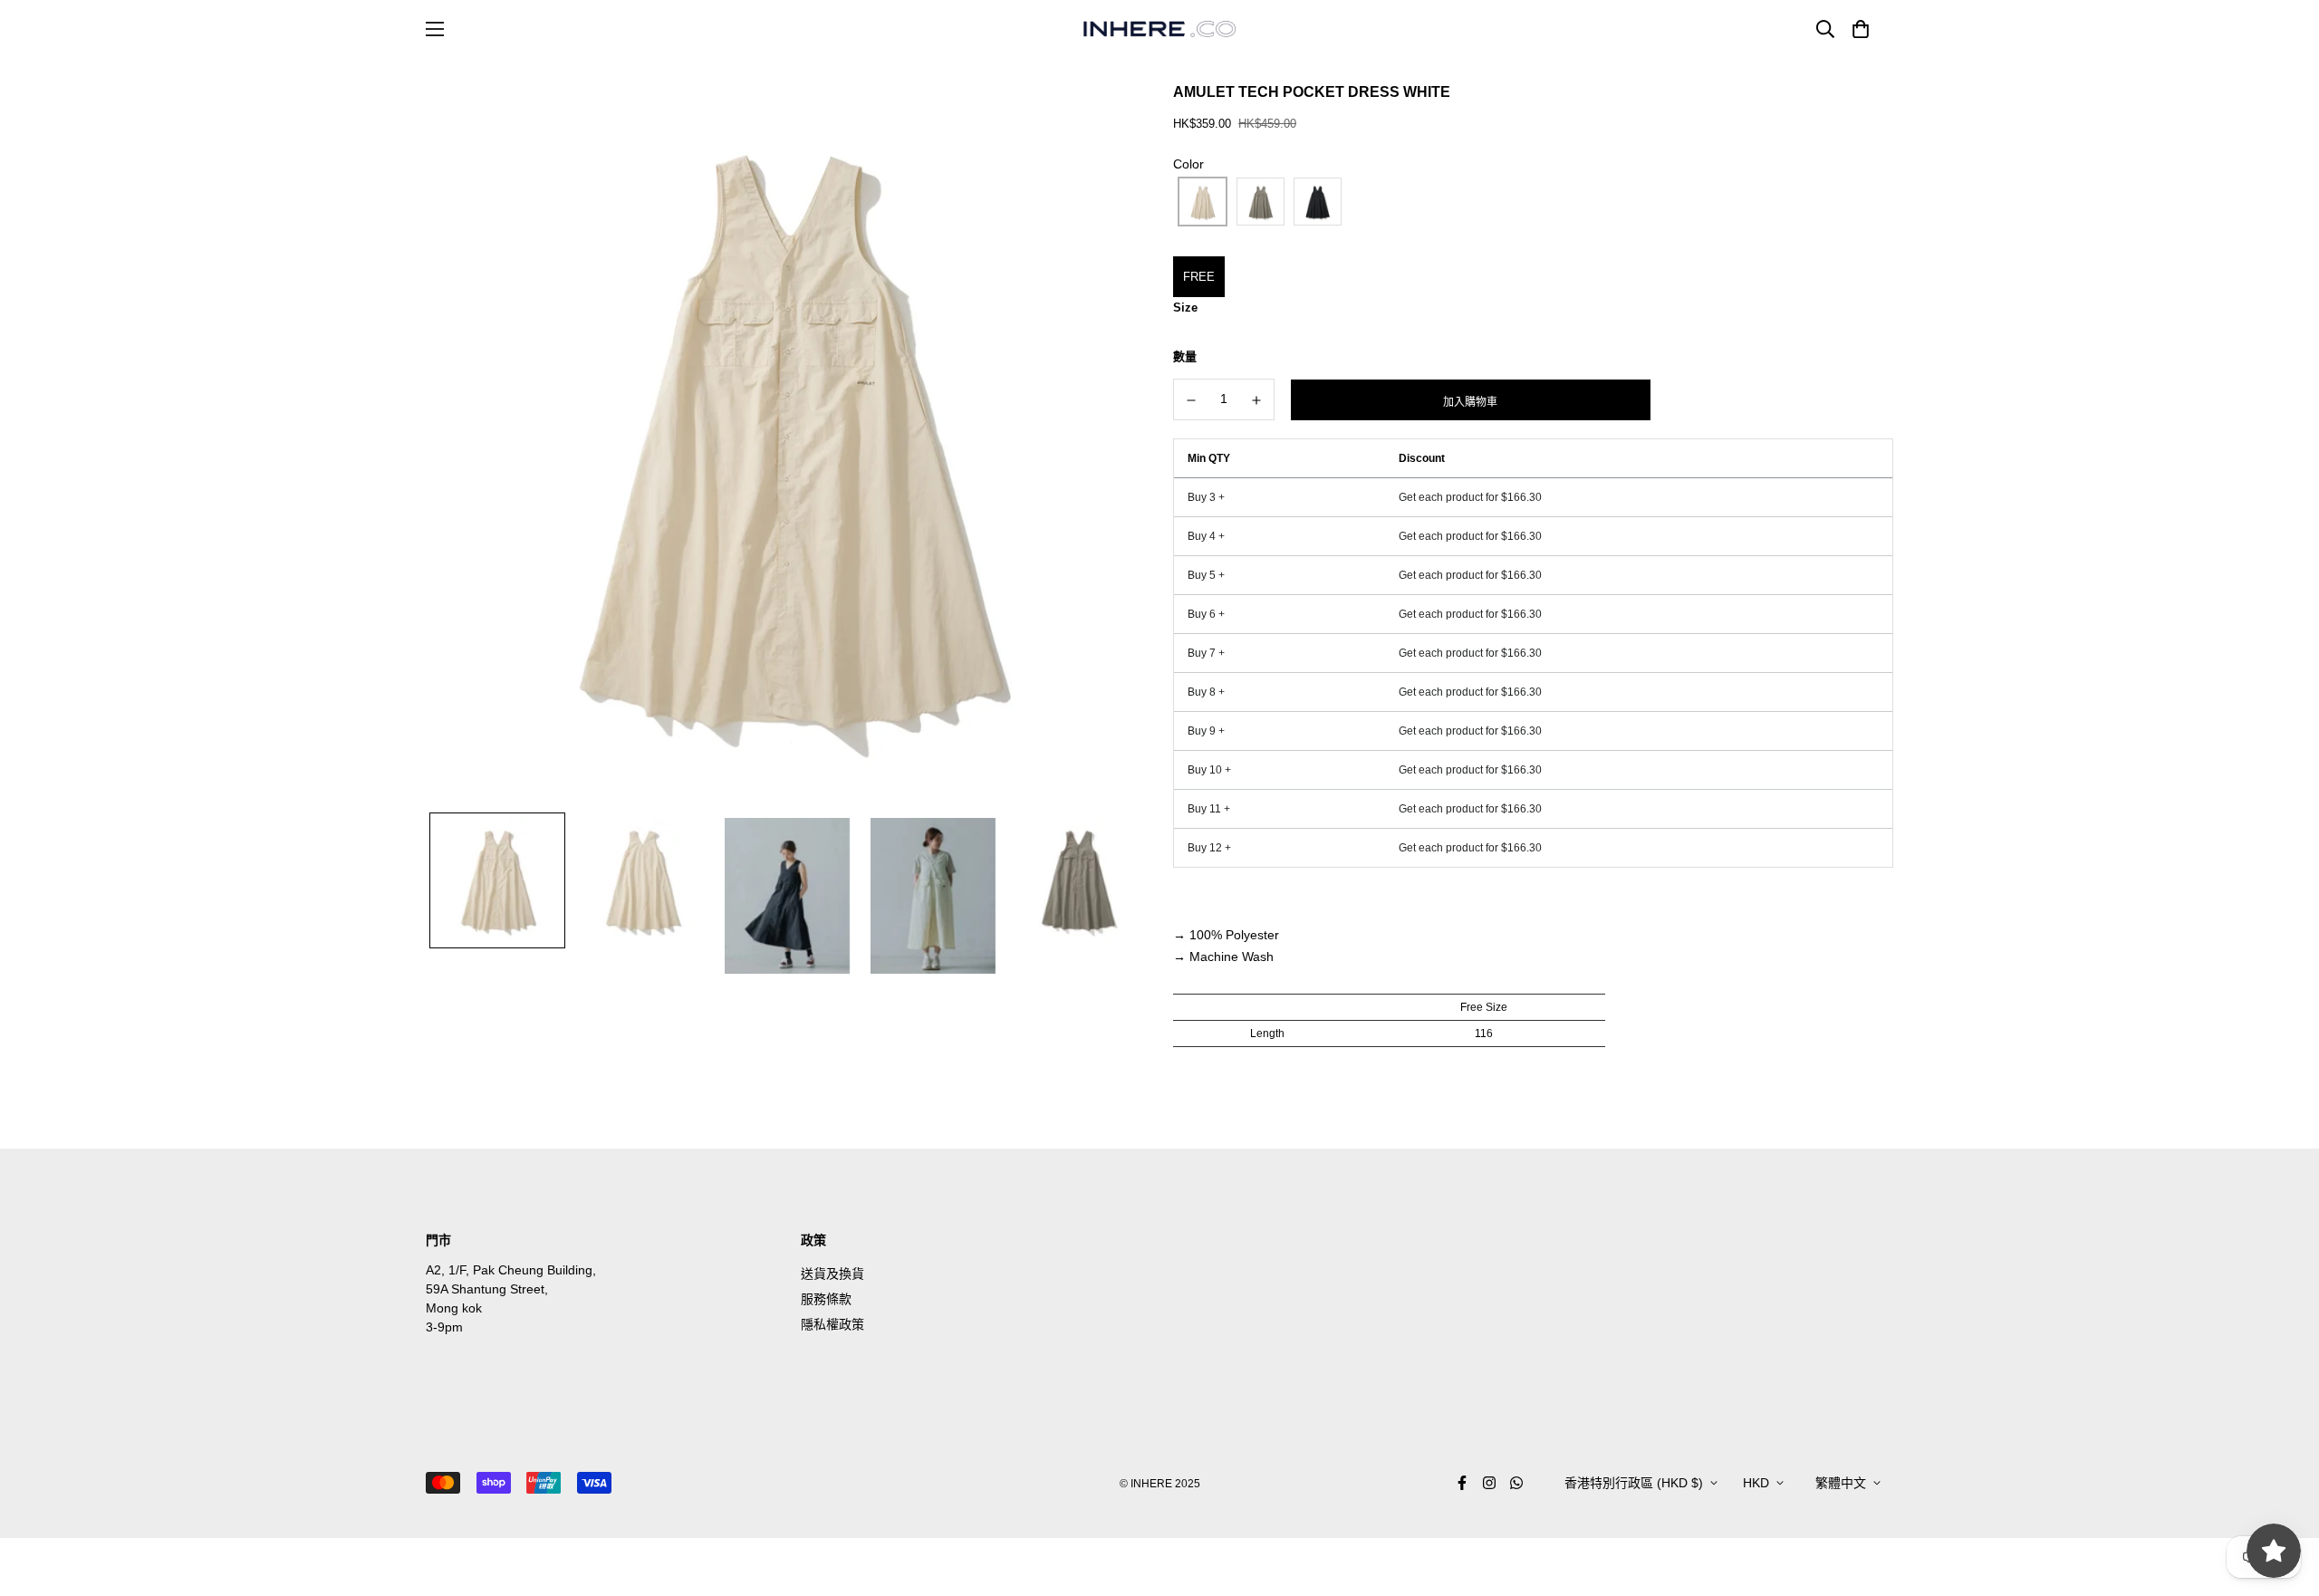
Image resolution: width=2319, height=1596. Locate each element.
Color (1188, 164)
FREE (1199, 277)
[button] (1857, 29)
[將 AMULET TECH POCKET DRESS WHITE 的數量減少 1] (1191, 400)
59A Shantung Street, (487, 1289)
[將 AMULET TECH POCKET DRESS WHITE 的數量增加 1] (1257, 400)
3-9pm (444, 1327)
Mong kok (454, 1308)
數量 (1185, 356)
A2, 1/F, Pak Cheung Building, (511, 1270)
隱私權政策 (832, 1324)
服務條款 (826, 1299)
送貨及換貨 (832, 1274)
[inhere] (1159, 29)
